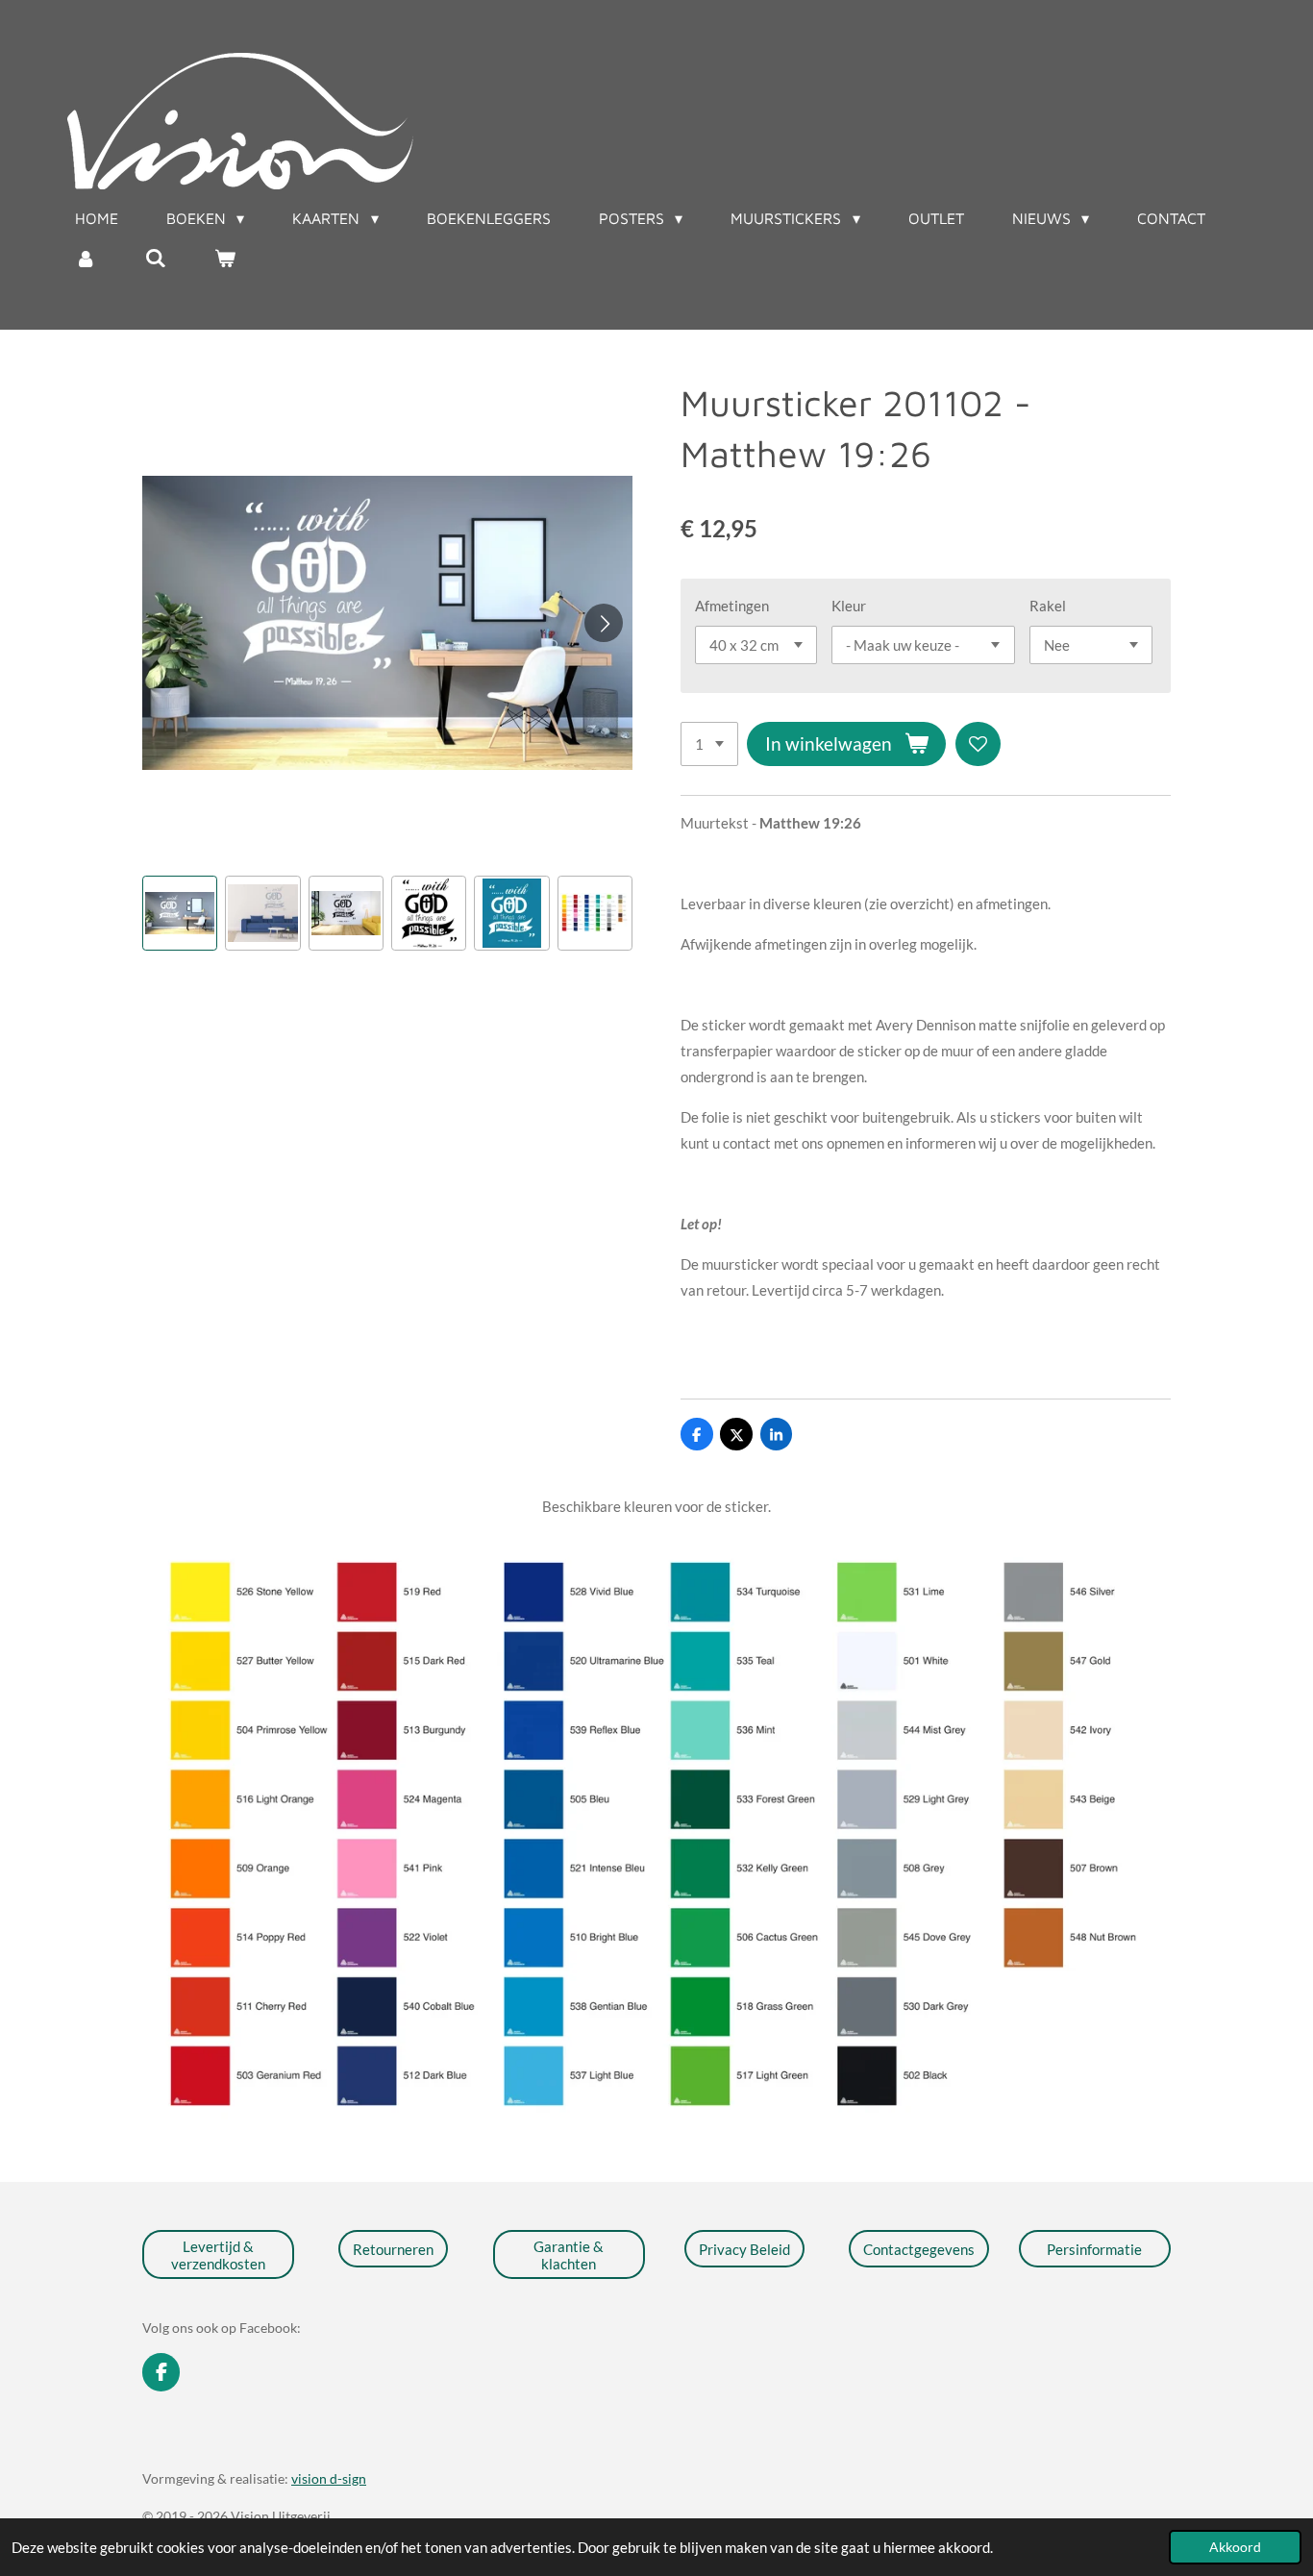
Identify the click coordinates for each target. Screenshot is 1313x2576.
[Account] (86, 258)
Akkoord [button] (1235, 2547)
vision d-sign (329, 2478)
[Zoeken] (155, 258)
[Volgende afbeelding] (604, 623)
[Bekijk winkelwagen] (225, 258)
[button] (180, 913)
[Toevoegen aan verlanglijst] (978, 744)
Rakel (1048, 606)
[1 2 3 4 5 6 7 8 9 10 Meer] (709, 744)
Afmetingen (732, 606)
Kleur (849, 606)
